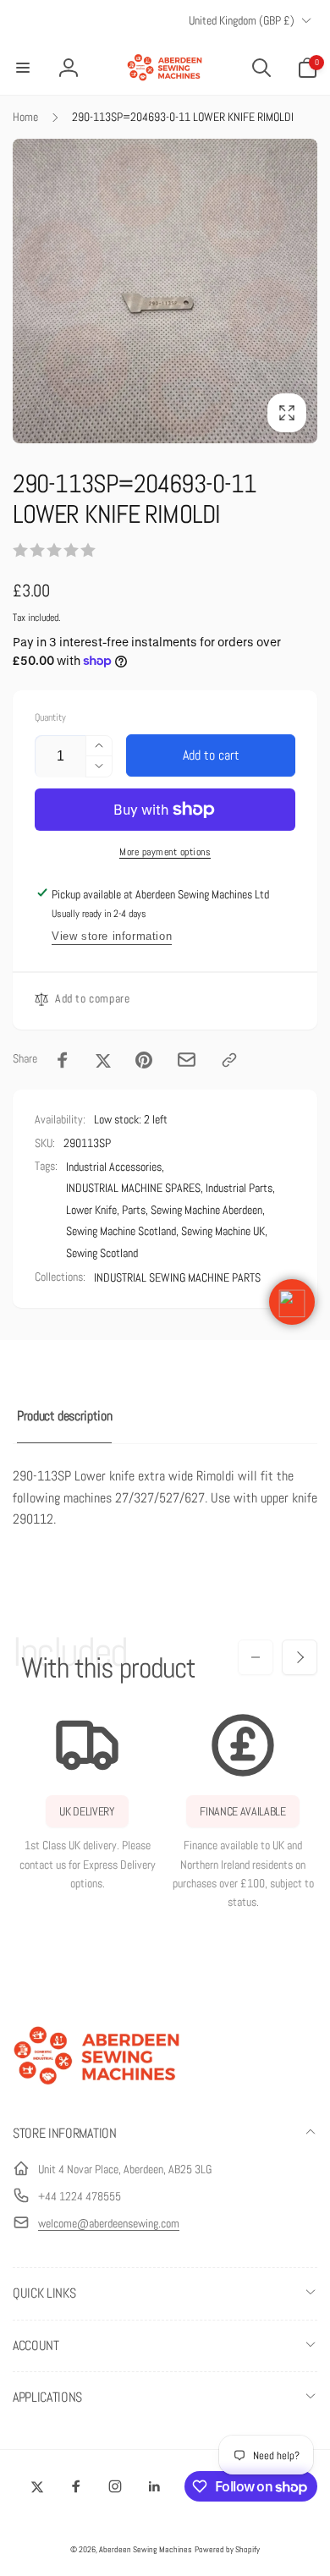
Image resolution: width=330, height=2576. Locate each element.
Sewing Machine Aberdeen (206, 1210)
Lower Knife (91, 1210)
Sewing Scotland (102, 1253)
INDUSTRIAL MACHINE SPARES (133, 1188)
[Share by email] (187, 1060)
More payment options (165, 852)
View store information (112, 936)
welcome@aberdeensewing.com (109, 2223)
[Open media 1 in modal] (165, 291)
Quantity (50, 718)
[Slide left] (256, 1657)
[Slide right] (300, 1657)
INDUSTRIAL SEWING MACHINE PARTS (177, 1277)
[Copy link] (229, 1060)
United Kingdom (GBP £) (242, 20)
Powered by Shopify (227, 2549)
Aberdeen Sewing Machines (146, 2549)
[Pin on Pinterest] (144, 1060)
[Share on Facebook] (63, 1060)
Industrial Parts (239, 1188)
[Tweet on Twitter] (103, 1060)
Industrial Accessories (114, 1167)
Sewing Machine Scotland (121, 1231)
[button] (23, 68)
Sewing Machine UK (223, 1231)
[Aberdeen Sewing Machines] (97, 2088)
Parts (134, 1210)
